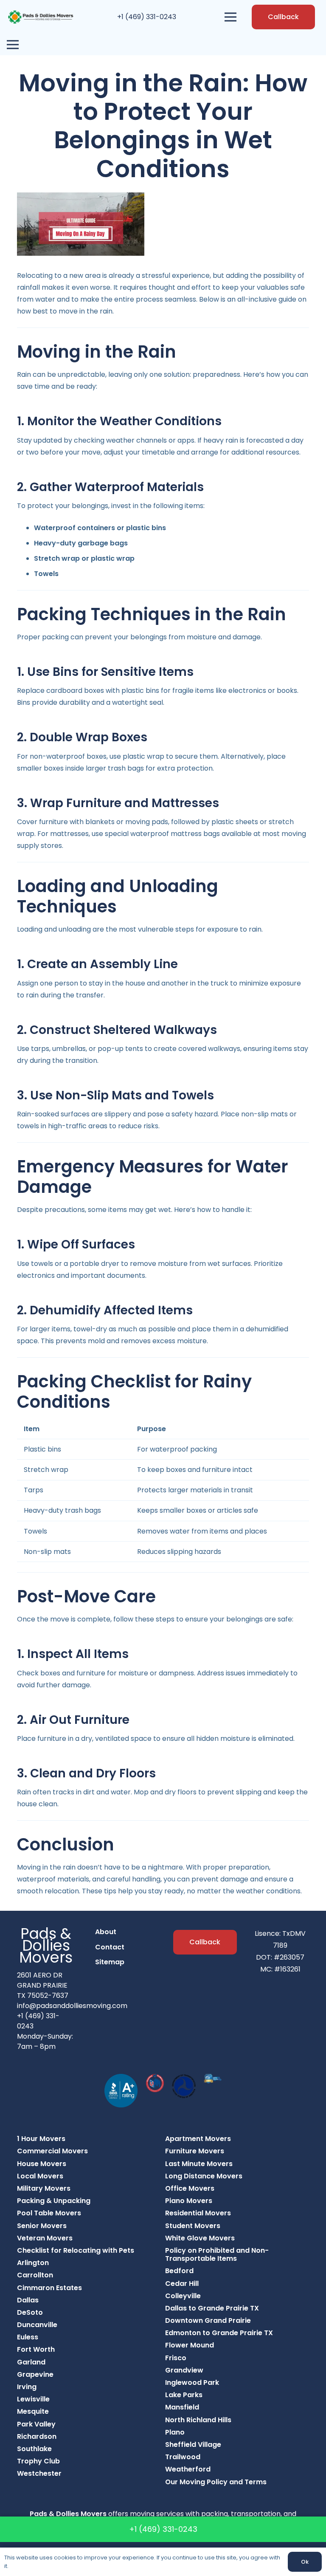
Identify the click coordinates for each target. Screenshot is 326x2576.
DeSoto (30, 2312)
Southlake (34, 2449)
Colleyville (183, 2296)
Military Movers (44, 2188)
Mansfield (182, 2407)
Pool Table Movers (49, 2213)
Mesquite (33, 2411)
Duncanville (37, 2325)
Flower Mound (190, 2345)
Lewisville (33, 2399)
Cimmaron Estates (49, 2288)
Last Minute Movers (199, 2164)
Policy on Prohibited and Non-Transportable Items (217, 2254)
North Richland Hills (198, 2420)
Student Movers (193, 2226)
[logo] (41, 17)
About (106, 1932)
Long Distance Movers (204, 2176)
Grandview (184, 2370)
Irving (27, 2387)
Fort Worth (36, 2349)
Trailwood (183, 2457)
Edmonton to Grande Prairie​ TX (219, 2333)
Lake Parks (184, 2395)
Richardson (37, 2436)
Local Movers (40, 2176)
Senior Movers (42, 2226)
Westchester (39, 2473)
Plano (175, 2432)
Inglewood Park (192, 2383)
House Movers (42, 2164)
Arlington (33, 2263)
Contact (110, 1947)
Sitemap (110, 1962)
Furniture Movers (195, 2151)
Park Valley (36, 2424)
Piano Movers (189, 2201)
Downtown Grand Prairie (208, 2320)
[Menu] (231, 17)
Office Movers (190, 2188)
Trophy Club (38, 2461)
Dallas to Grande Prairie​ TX (212, 2308)
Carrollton (35, 2275)
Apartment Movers (198, 2139)
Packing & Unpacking (54, 2201)
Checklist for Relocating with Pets (76, 2250)
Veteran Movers (45, 2238)
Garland (31, 2362)
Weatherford (188, 2469)
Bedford (179, 2271)
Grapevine (35, 2374)
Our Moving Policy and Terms (216, 2482)
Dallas (28, 2300)
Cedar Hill (182, 2284)
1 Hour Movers (41, 2139)
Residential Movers (198, 2213)
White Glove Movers (200, 2238)
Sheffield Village (193, 2445)
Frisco (176, 2358)
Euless (28, 2337)
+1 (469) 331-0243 (147, 17)
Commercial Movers (52, 2151)
